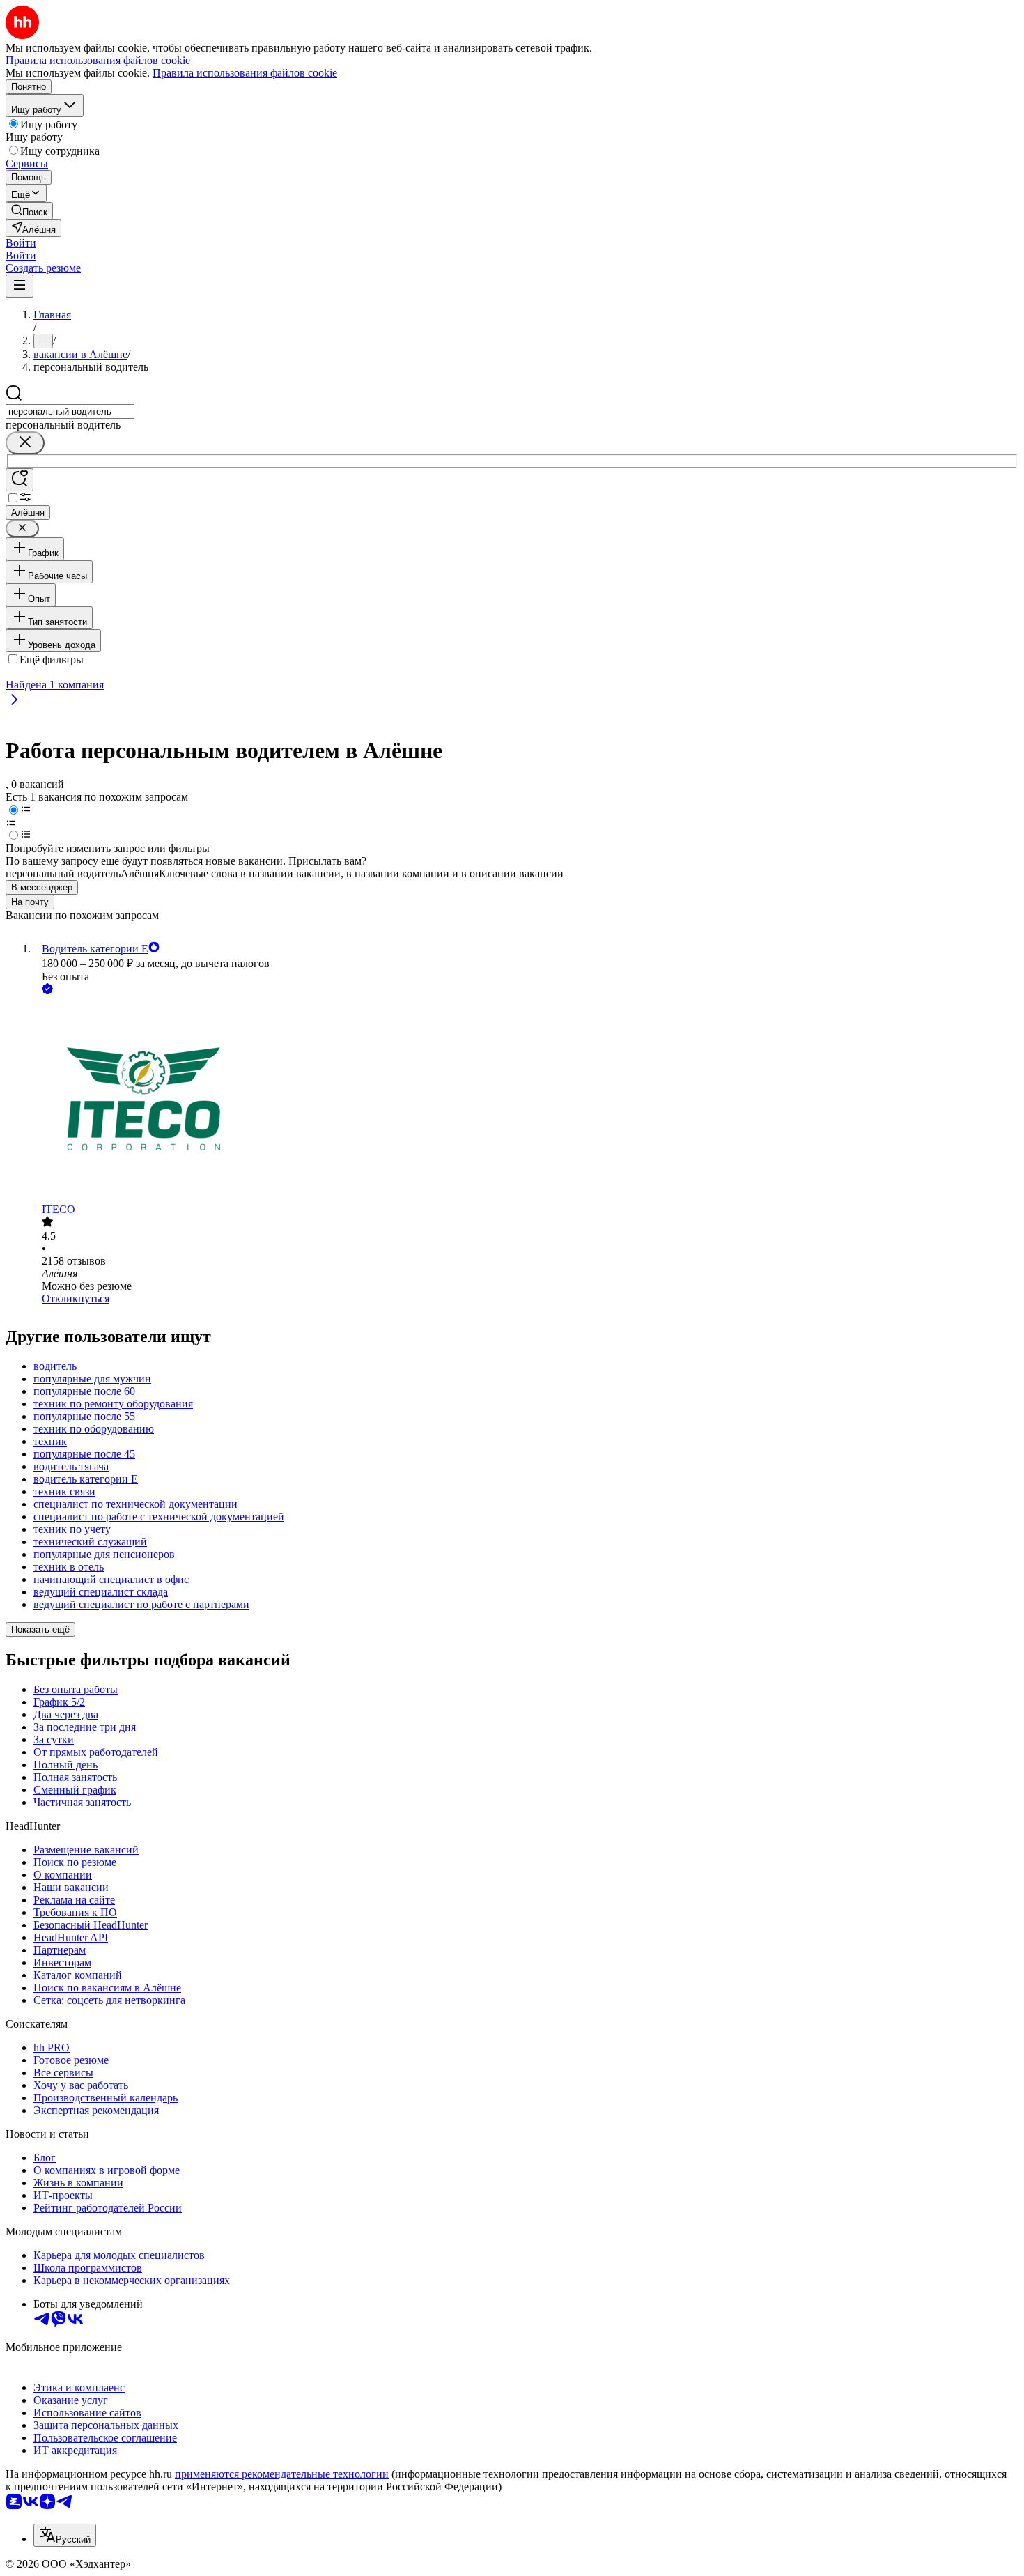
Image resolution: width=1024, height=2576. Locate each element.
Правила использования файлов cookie (245, 73)
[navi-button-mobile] (20, 286)
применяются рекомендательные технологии (282, 2474)
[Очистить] (25, 443)
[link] (29, 211)
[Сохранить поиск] (20, 480)
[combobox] (70, 411)
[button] (21, 243)
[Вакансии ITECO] (526, 1100)
